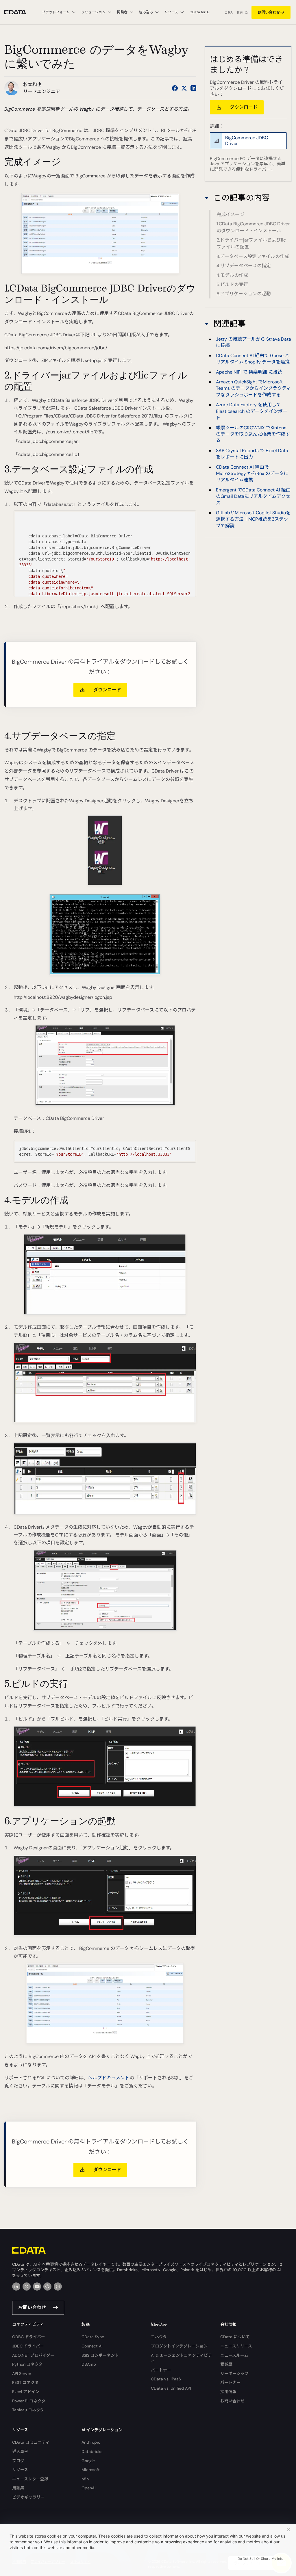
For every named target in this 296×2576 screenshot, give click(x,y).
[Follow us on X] (184, 88)
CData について (235, 2337)
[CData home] (20, 12)
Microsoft (91, 2470)
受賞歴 (226, 2364)
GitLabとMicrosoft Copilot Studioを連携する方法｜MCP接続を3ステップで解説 (253, 519)
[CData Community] (58, 2287)
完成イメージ (230, 215)
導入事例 (20, 2451)
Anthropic (91, 2442)
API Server (22, 2373)
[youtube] (37, 2287)
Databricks (92, 2451)
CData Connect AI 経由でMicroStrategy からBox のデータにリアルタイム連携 (252, 474)
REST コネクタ (25, 2382)
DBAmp (89, 2364)
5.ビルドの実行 (232, 284)
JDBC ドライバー (28, 2346)
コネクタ (159, 2337)
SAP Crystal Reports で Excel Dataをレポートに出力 (252, 454)
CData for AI (200, 12)
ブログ (18, 2461)
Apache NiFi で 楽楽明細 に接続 (249, 372)
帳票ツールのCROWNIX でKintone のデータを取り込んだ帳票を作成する (253, 434)
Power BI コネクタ (29, 2401)
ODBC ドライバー (29, 2337)
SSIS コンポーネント (100, 2355)
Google (88, 2461)
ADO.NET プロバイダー (33, 2355)
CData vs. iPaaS (166, 2379)
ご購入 (229, 13)
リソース (20, 2470)
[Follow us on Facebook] (175, 88)
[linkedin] (16, 2287)
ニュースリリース (236, 2346)
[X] (27, 2287)
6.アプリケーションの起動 (244, 294)
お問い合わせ (269, 12)
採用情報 (228, 2392)
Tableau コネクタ (28, 2410)
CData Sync (93, 2337)
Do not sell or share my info (260, 2559)
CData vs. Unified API (171, 2388)
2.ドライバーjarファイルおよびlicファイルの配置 (251, 243)
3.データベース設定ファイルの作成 (253, 256)
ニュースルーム (234, 2355)
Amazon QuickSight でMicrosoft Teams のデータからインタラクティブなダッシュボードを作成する (253, 388)
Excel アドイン (26, 2392)
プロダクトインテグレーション (179, 2346)
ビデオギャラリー (28, 2497)
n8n (85, 2479)
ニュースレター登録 (30, 2479)
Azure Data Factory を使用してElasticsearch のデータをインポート (252, 411)
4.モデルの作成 (232, 275)
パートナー (161, 2370)
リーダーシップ (234, 2373)
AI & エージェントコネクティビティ (181, 2358)
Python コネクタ (27, 2364)
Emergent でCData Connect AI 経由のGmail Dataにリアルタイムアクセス (253, 496)
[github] (47, 2287)
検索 (240, 13)
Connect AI (92, 2346)
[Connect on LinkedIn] (193, 88)
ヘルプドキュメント (109, 2078)
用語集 (18, 2488)
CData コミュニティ (31, 2442)
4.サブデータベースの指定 (244, 266)
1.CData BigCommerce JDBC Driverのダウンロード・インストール (253, 227)
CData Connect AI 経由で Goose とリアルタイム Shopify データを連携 (253, 359)
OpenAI (88, 2488)
